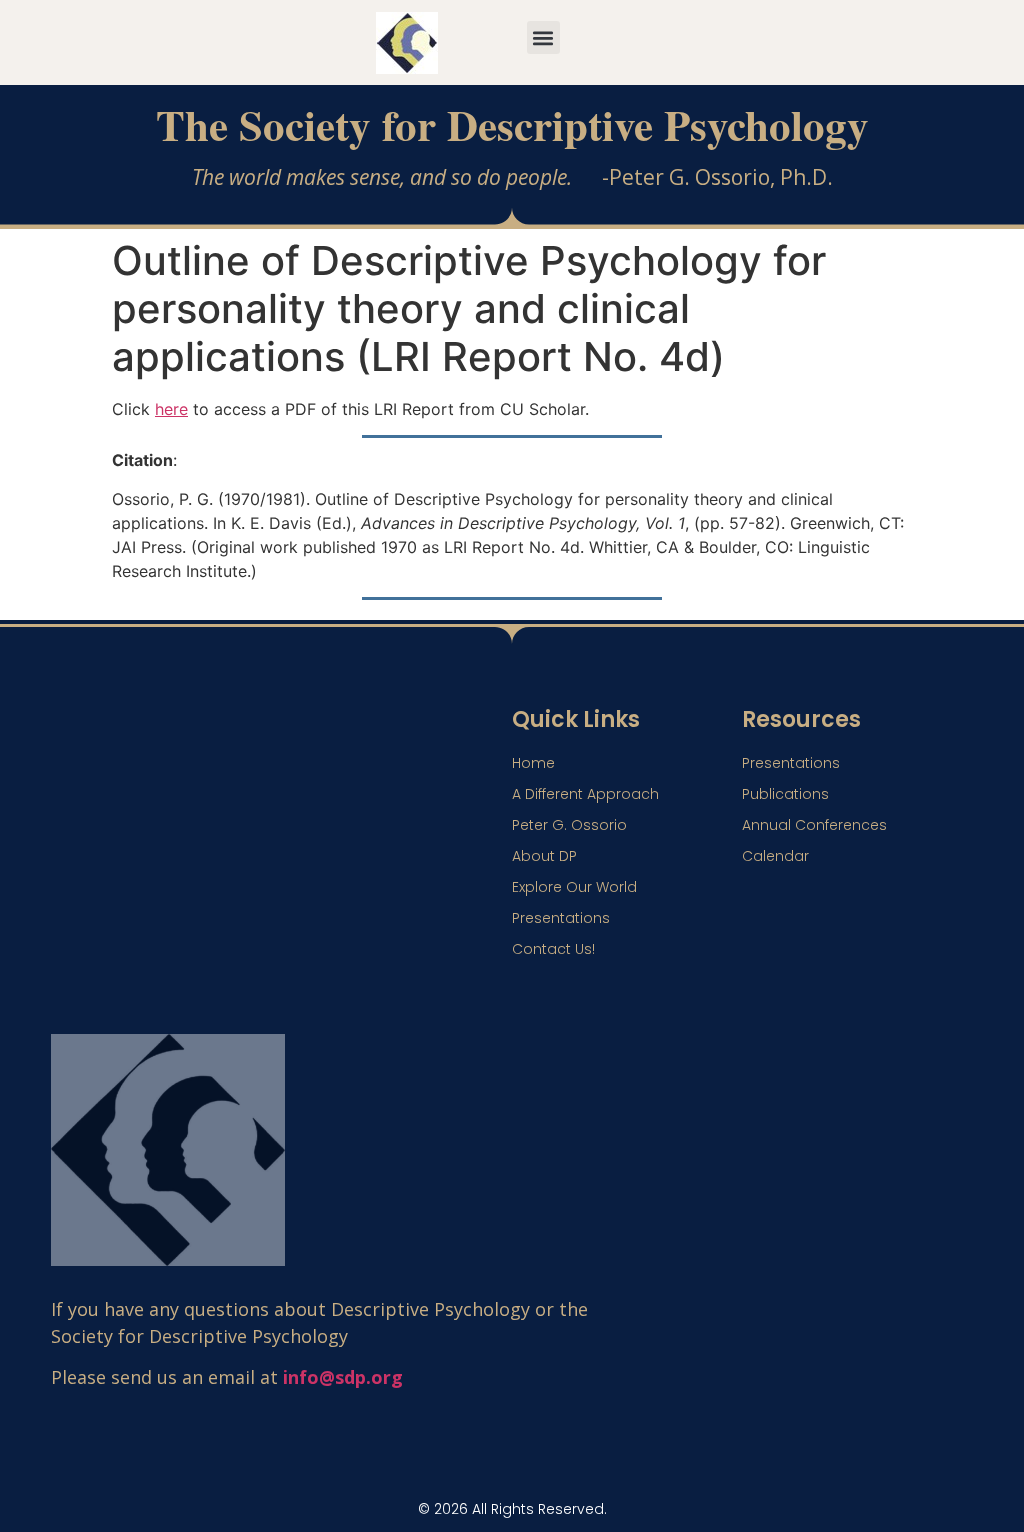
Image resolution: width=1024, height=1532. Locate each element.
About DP (544, 856)
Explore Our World (574, 887)
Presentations (561, 918)
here (171, 409)
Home (533, 763)
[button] (543, 37)
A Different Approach (585, 794)
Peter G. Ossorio (569, 825)
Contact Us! (553, 949)
